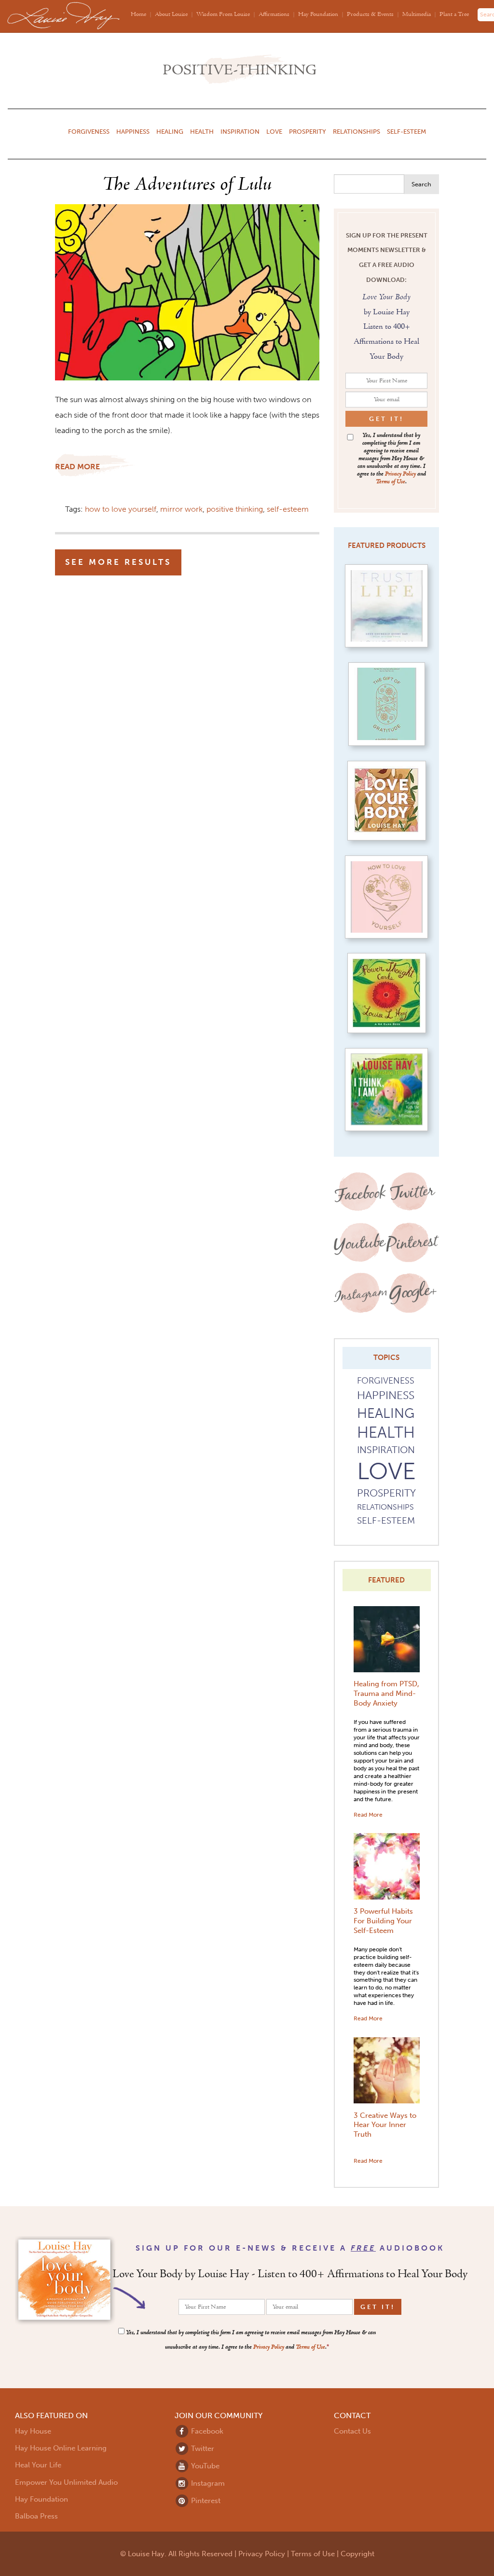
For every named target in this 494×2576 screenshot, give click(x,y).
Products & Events (370, 15)
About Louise (171, 15)
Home (138, 15)
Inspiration (240, 131)
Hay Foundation (318, 15)
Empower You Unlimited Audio (66, 2482)
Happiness (133, 131)
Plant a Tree (454, 15)
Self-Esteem (406, 131)
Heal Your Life (38, 2465)
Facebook (206, 2431)
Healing (170, 131)
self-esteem (288, 509)
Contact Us (352, 2431)
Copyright (357, 2554)
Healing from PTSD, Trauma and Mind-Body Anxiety (386, 1694)
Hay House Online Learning (61, 2448)
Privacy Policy (400, 474)
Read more (77, 467)
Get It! (378, 2307)
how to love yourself (121, 509)
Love (274, 131)
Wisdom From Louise (223, 15)
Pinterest (205, 2501)
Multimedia (417, 15)
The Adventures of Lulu (187, 185)
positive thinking (235, 509)
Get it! (386, 419)
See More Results (118, 562)
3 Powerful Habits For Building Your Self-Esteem (383, 1921)
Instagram (207, 2483)
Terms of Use (391, 482)
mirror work (181, 509)
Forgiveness (89, 131)
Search (421, 184)
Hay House (33, 2431)
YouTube (204, 2466)
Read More (368, 1814)
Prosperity (308, 131)
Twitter (202, 2449)
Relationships (357, 131)
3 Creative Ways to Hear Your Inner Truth (385, 2125)
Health (202, 131)
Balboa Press (36, 2516)
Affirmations (274, 15)
